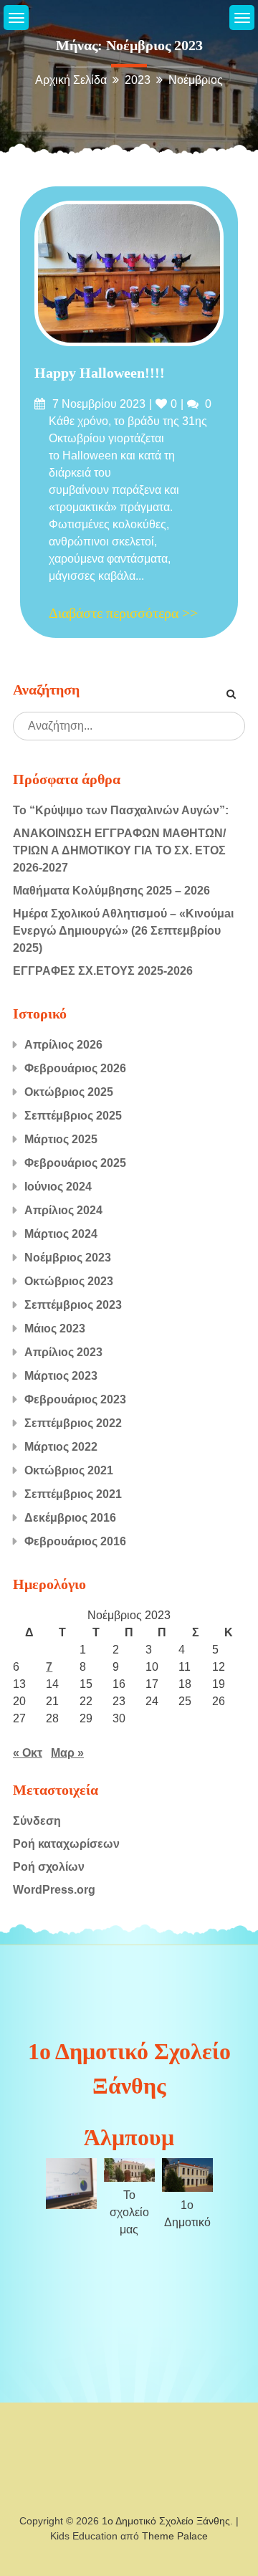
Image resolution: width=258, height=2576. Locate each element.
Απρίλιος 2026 (63, 1045)
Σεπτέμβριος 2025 (73, 1116)
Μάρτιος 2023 (61, 1376)
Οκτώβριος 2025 (69, 1092)
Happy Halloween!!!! (100, 373)
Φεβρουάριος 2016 (75, 1541)
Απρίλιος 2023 (63, 1352)
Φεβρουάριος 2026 (75, 1068)
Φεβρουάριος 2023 (75, 1399)
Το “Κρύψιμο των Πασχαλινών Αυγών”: (121, 810)
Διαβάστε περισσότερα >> (123, 613)
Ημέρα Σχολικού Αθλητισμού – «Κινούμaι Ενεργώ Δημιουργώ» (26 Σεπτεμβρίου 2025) (123, 931)
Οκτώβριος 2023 (69, 1281)
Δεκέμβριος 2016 (70, 1518)
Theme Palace (175, 2536)
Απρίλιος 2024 (63, 1210)
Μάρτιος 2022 (61, 1447)
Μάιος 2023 (55, 1328)
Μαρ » (67, 1753)
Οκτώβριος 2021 (69, 1470)
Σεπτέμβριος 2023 (73, 1305)
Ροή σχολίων (49, 1867)
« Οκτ (28, 1753)
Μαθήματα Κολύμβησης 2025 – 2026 (111, 891)
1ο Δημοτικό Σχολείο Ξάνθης (166, 2521)
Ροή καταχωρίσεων (66, 1844)
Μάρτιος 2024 (61, 1234)
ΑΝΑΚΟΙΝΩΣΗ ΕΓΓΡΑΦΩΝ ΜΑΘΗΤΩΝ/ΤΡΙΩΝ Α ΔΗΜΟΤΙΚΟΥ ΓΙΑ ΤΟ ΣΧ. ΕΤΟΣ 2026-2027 (119, 850)
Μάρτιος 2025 (61, 1139)
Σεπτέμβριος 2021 (73, 1494)
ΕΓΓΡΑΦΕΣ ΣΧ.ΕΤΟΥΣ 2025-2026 (103, 971)
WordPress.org (54, 1890)
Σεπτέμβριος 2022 (73, 1423)
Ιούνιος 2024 (58, 1187)
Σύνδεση (37, 1821)
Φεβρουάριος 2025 (75, 1163)
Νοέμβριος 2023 (68, 1258)
